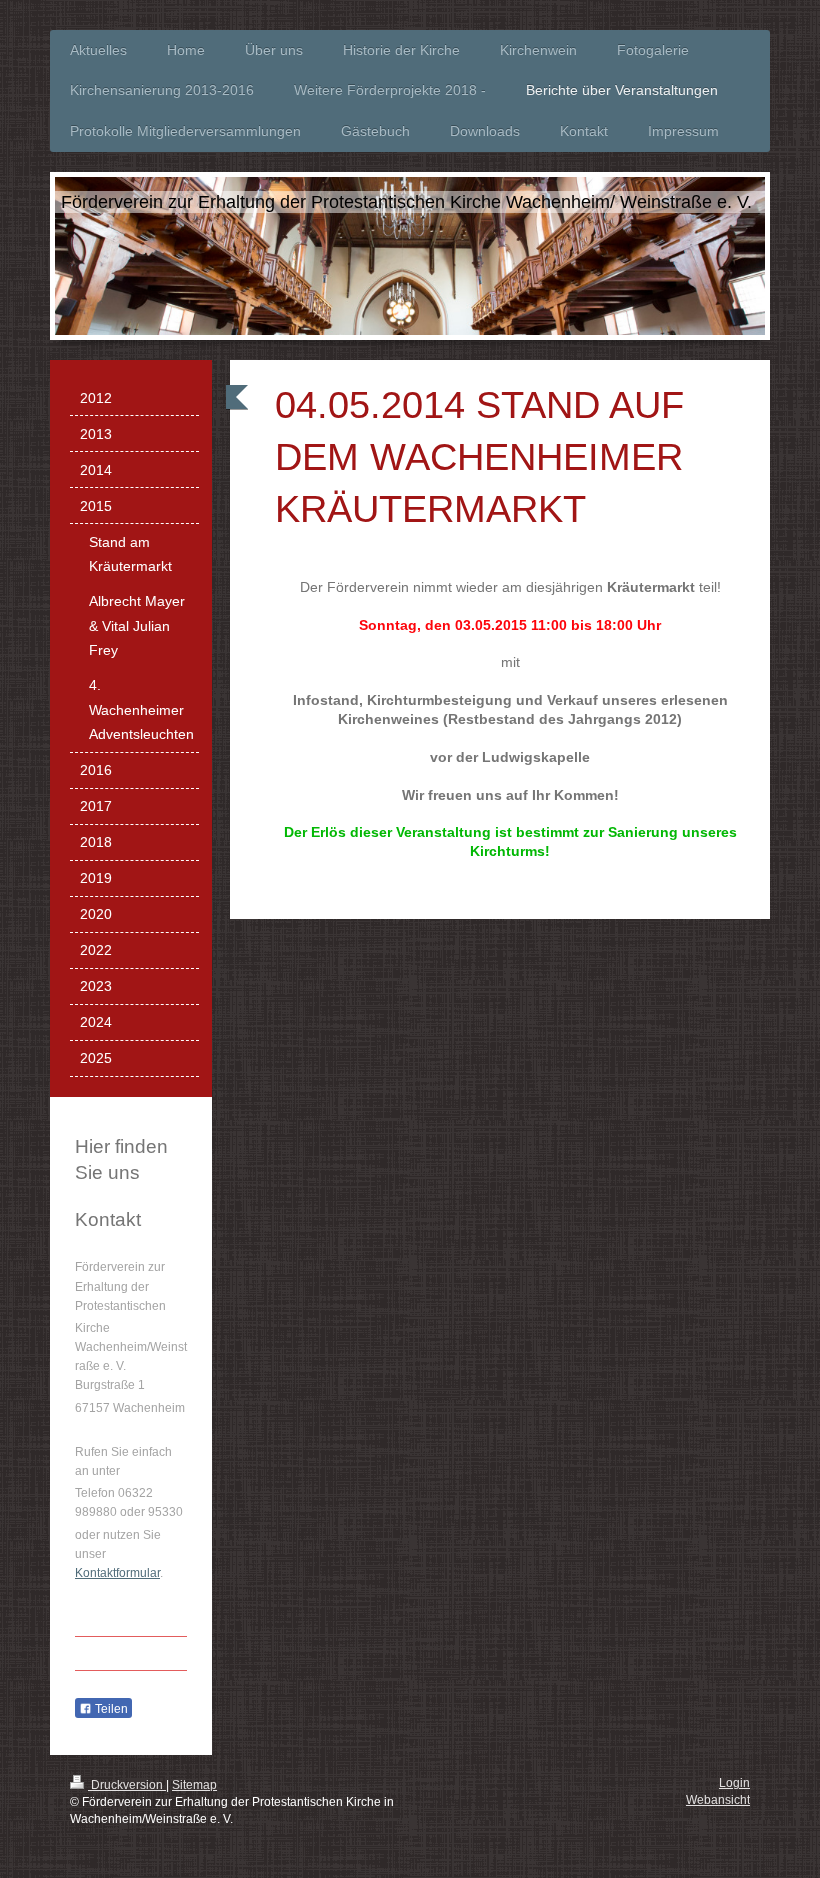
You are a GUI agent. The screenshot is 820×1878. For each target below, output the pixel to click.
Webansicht (718, 1800)
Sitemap (194, 1785)
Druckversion (127, 1785)
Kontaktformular (117, 1573)
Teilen (110, 1709)
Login (734, 1783)
